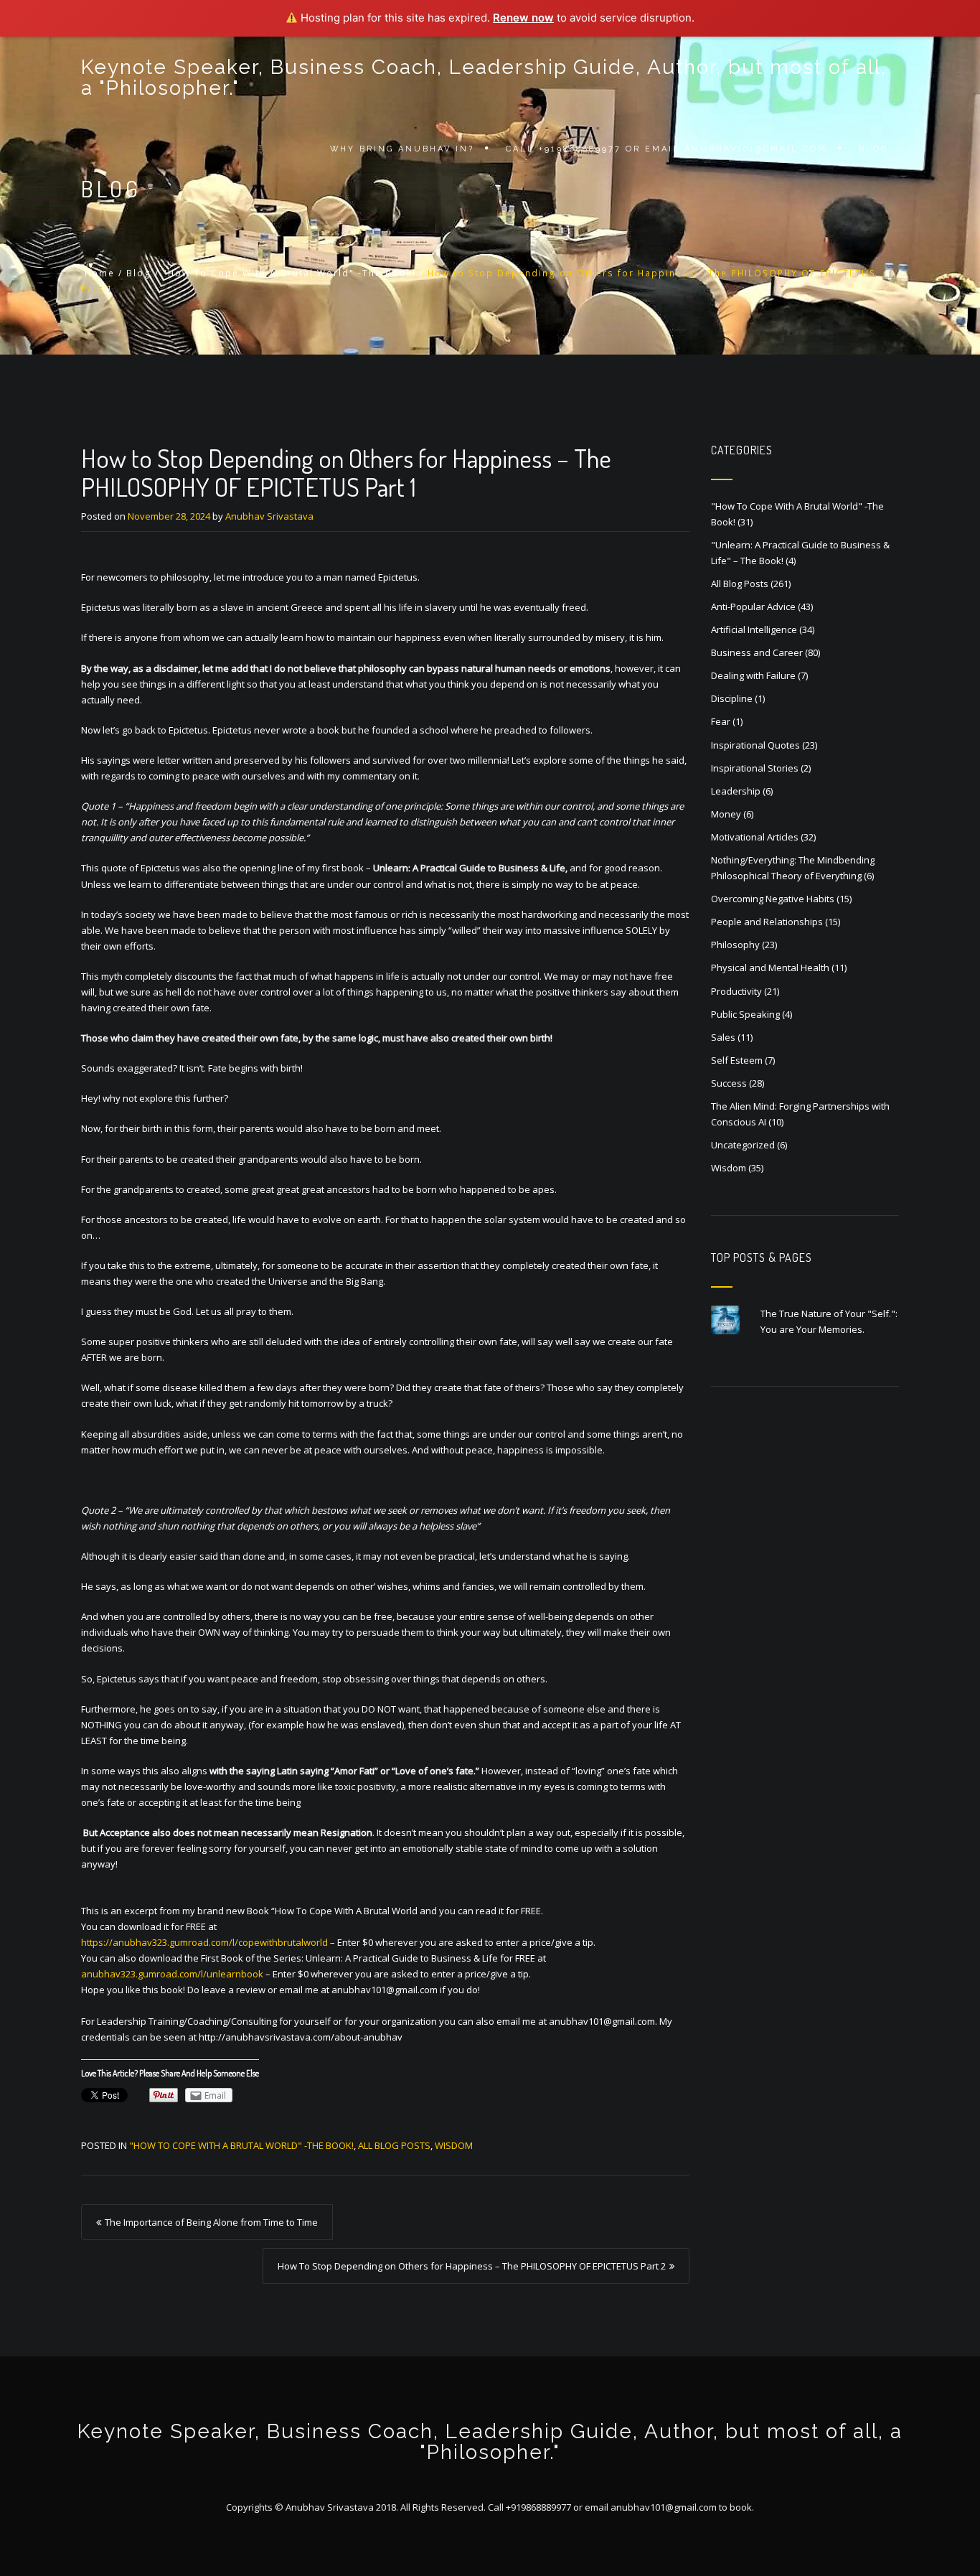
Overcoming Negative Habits (773, 899)
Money (726, 814)
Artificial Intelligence (754, 629)
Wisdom (454, 2145)
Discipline (732, 698)
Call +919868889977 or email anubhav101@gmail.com (666, 149)
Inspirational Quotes (755, 745)
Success (729, 1083)
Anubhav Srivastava (269, 516)
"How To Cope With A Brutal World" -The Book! (289, 273)
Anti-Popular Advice (753, 606)
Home (100, 273)
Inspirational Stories (755, 768)
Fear (721, 721)
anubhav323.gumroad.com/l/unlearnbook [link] (172, 1974)
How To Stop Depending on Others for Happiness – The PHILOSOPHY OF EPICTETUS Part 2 (472, 2266)
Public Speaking (745, 1014)
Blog (873, 149)
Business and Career (757, 652)
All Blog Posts (394, 2145)
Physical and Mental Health (770, 968)
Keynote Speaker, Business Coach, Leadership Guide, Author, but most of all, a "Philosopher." (484, 78)
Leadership (736, 791)
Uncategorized (743, 1145)
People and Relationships (767, 922)
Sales (723, 1037)
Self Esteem (737, 1060)
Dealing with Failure (753, 675)
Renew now (523, 18)
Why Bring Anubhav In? (402, 149)
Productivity (736, 991)
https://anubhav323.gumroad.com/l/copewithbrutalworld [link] (204, 1942)
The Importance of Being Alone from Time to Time (211, 2222)
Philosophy (735, 945)
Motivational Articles (755, 837)
